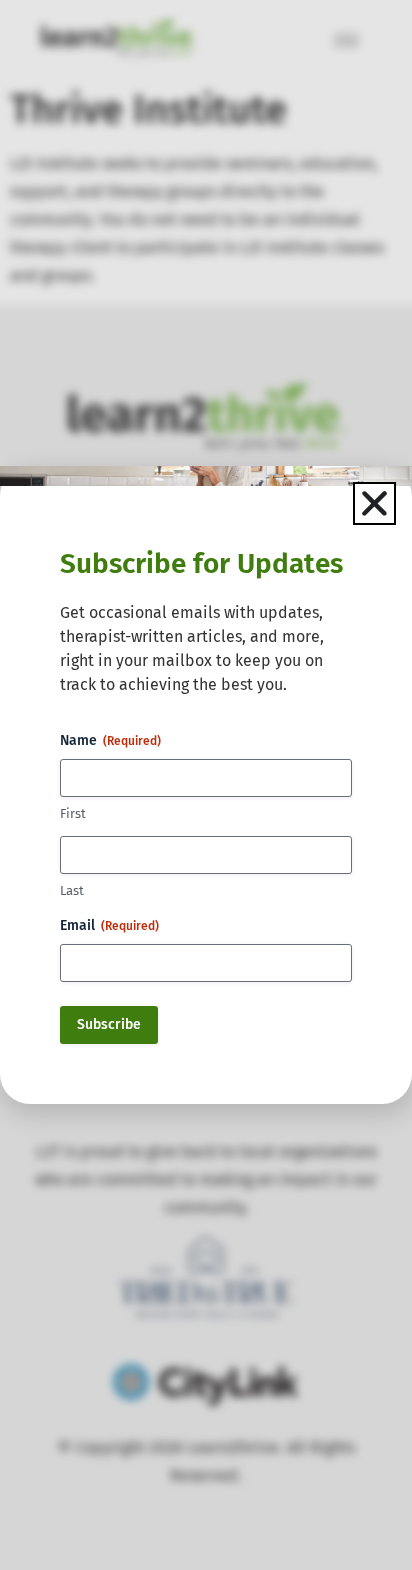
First (73, 813)
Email (109, 925)
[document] (206, 785)
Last (72, 890)
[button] (374, 503)
